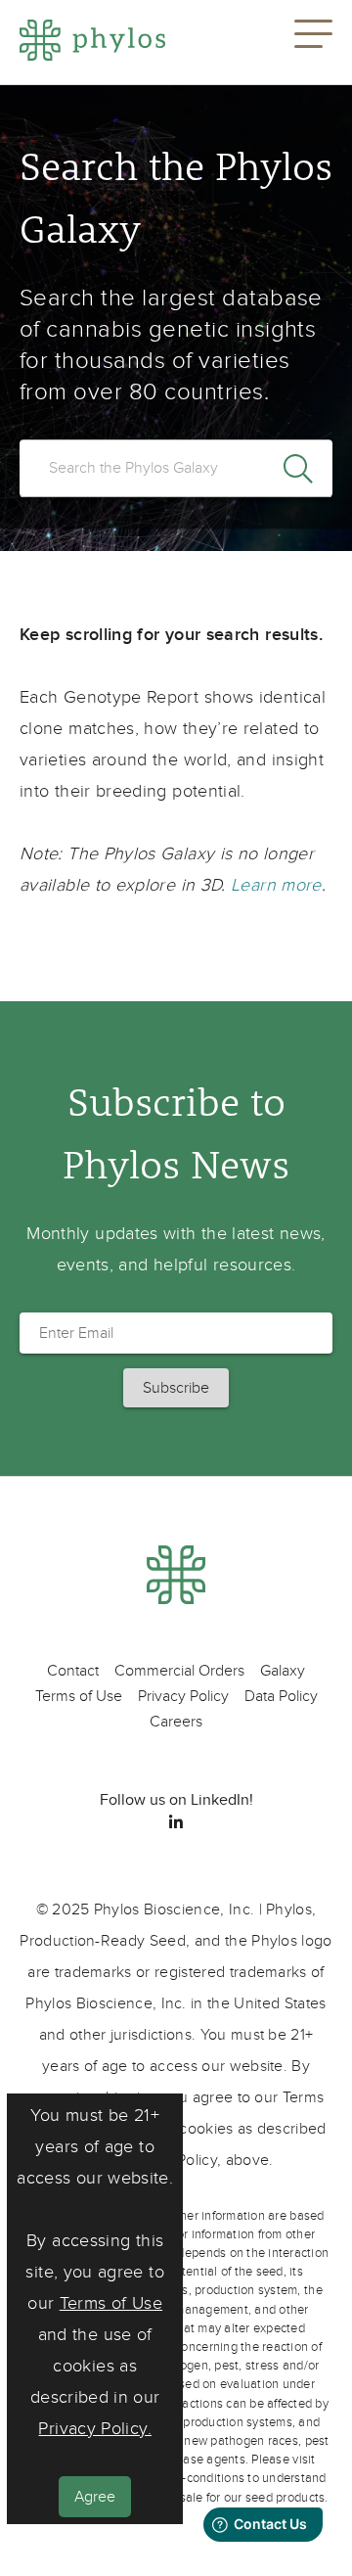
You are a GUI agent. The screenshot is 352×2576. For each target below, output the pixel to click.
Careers (176, 1722)
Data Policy (281, 1696)
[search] (176, 468)
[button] (313, 42)
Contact (73, 1671)
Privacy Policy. (94, 2429)
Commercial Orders (179, 1671)
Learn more (276, 885)
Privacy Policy (183, 1696)
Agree (95, 2497)
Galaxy (283, 1671)
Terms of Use (111, 2303)
